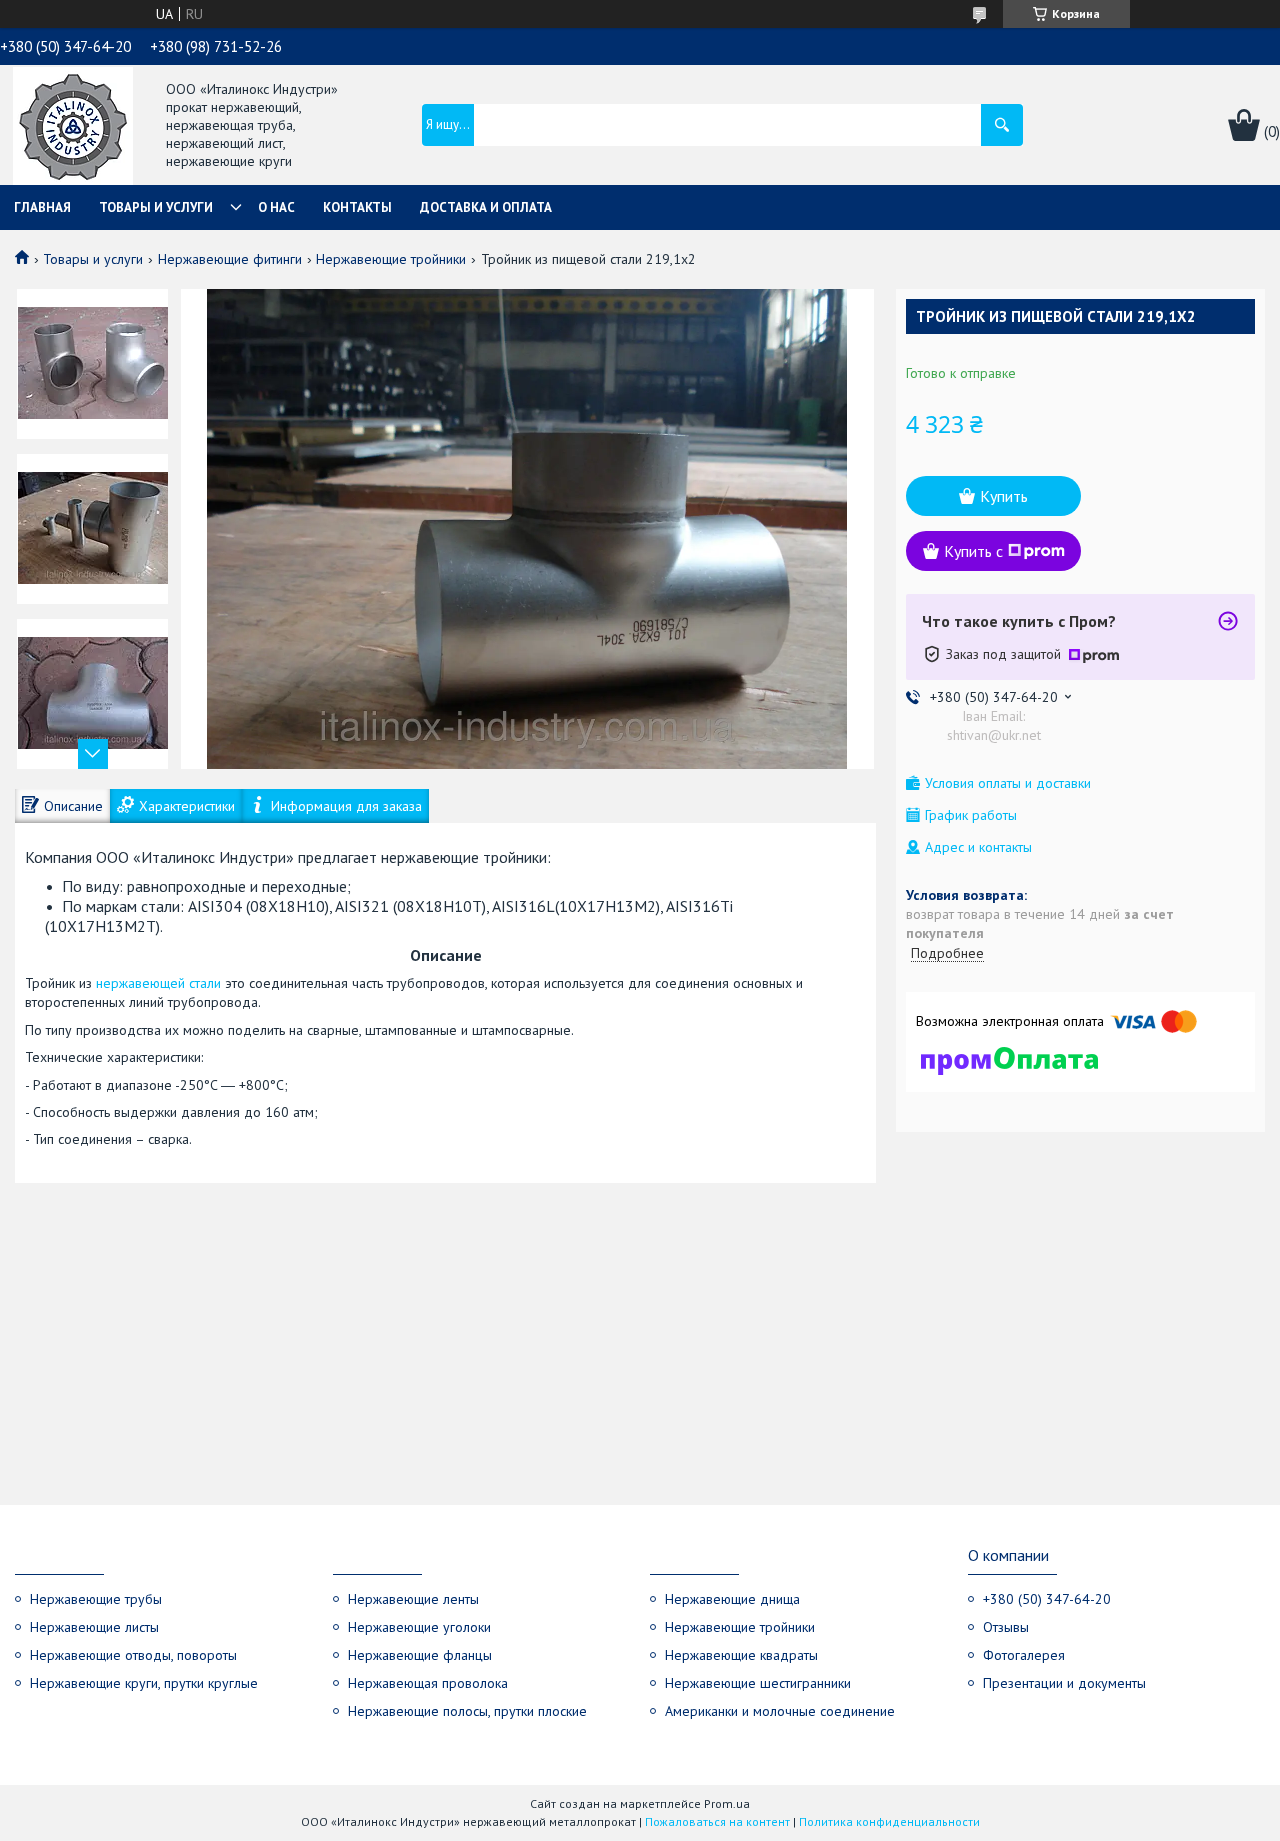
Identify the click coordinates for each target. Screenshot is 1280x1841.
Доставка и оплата (486, 207)
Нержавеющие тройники (391, 259)
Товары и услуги (156, 207)
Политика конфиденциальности (889, 1821)
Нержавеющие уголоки (419, 1627)
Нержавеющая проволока (428, 1683)
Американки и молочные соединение (780, 1711)
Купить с (973, 551)
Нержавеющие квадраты (741, 1655)
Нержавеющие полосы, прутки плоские (467, 1711)
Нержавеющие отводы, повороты (133, 1655)
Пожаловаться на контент (717, 1821)
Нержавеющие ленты (413, 1599)
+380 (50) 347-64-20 (1047, 1599)
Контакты (357, 207)
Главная (42, 207)
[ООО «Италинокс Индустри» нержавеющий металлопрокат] (73, 127)
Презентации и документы (1064, 1683)
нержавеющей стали (158, 983)
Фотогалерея (1024, 1655)
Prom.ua (727, 1803)
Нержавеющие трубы (96, 1599)
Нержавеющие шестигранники (758, 1683)
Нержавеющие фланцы (420, 1655)
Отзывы (1006, 1627)
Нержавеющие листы (94, 1627)
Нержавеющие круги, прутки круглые (144, 1683)
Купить (1004, 496)
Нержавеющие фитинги (230, 259)
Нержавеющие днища (732, 1599)
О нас (276, 207)
